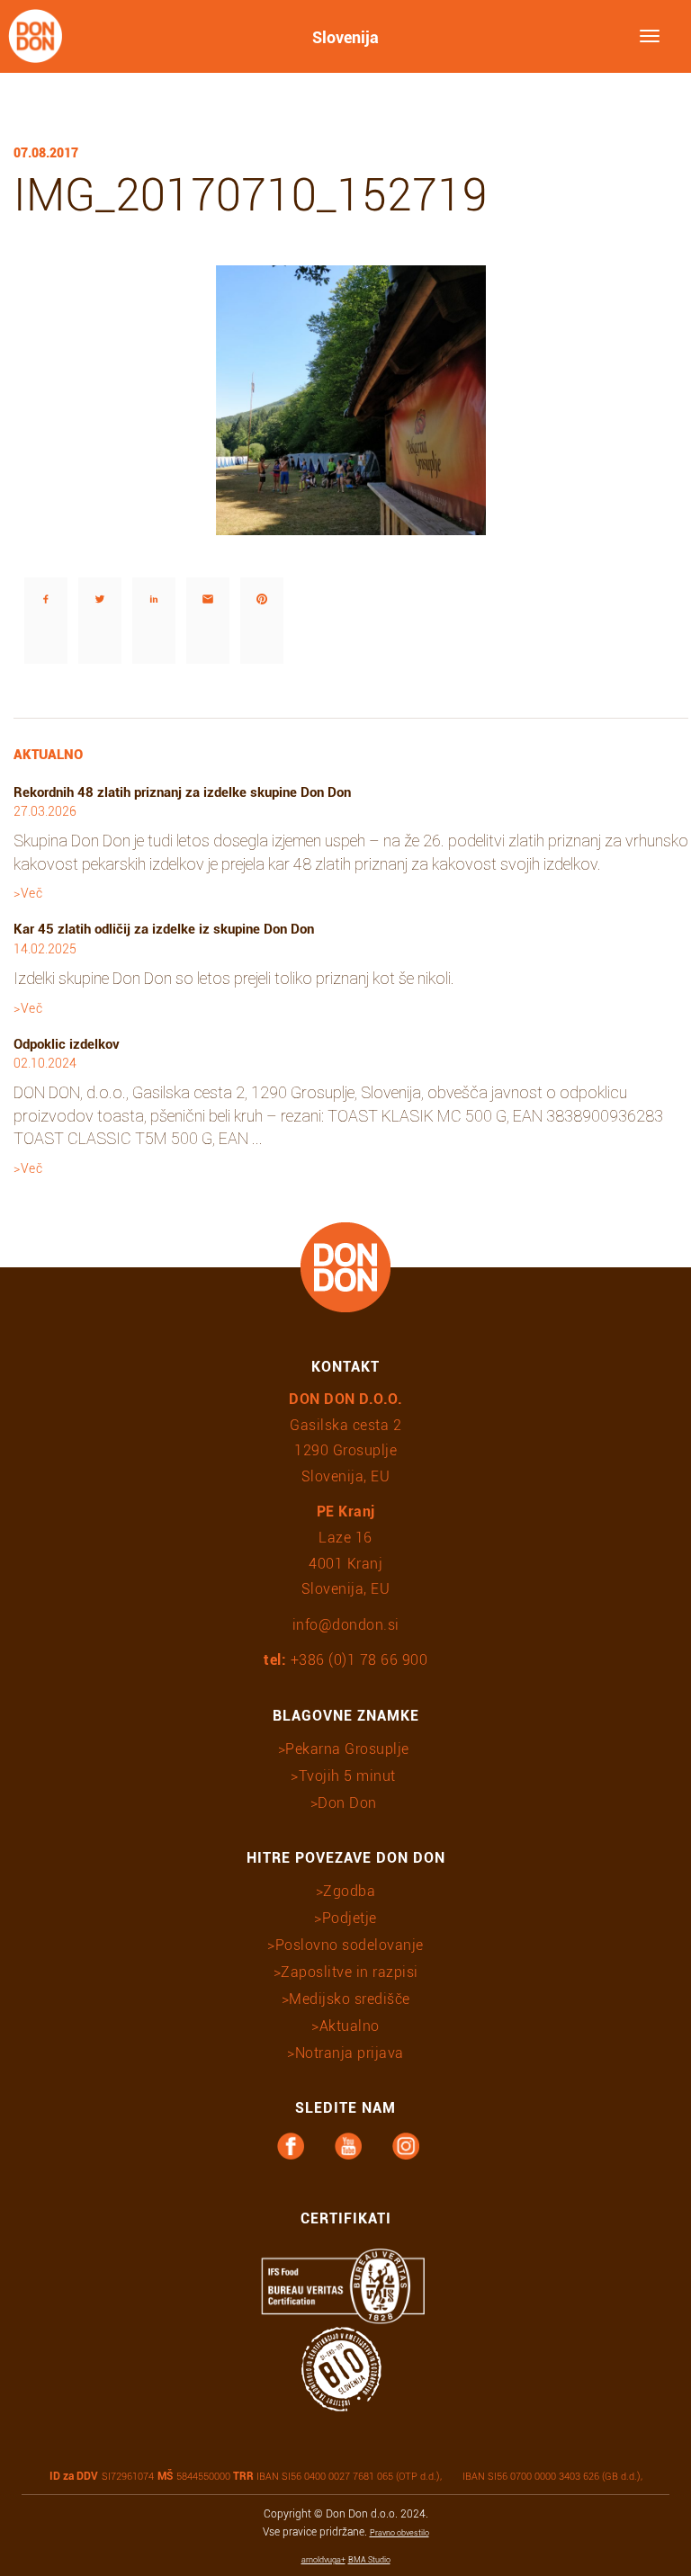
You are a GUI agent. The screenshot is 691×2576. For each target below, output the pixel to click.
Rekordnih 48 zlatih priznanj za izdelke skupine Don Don (182, 792)
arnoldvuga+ (323, 2560)
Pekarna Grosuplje (347, 1749)
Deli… (27, 551)
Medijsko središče (350, 1999)
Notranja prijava (350, 2053)
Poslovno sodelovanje (350, 1945)
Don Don (347, 1803)
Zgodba (349, 1891)
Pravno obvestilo (399, 2533)
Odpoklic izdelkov (67, 1044)
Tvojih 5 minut (347, 1776)
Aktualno (350, 2026)
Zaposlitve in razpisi (350, 1972)
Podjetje (350, 1918)
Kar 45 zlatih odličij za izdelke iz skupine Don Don (164, 929)
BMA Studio (369, 2560)
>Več (28, 893)
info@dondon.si (346, 1625)
